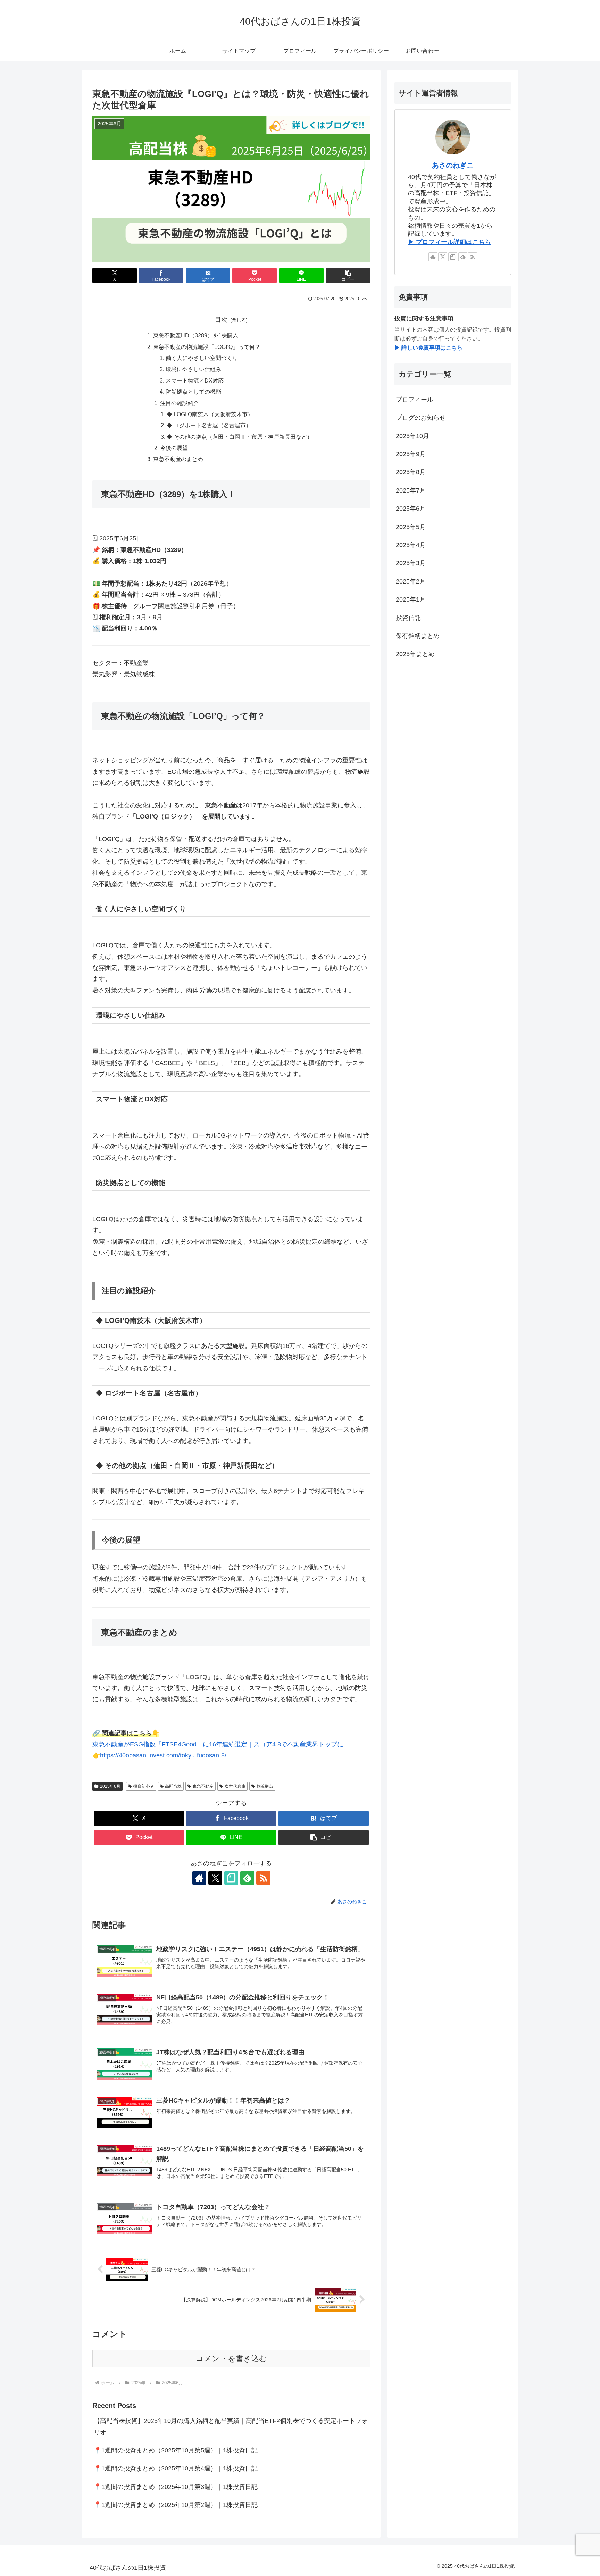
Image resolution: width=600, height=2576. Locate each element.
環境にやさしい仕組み (193, 369)
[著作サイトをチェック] (199, 1878)
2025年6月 (110, 1786)
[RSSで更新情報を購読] (263, 1878)
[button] (348, 275)
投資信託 (408, 618)
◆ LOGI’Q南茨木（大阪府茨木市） (210, 414)
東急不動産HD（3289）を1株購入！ (198, 335)
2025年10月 (412, 436)
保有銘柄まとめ (418, 636)
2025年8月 (411, 472)
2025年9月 (411, 454)
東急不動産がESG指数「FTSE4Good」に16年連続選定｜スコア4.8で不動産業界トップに (218, 1744)
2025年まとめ (415, 654)
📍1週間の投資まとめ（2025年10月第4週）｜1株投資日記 (176, 2468)
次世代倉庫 (235, 1786)
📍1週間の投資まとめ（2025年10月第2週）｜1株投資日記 (176, 2505)
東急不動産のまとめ (178, 459)
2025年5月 (411, 527)
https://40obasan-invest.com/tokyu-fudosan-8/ (163, 1755)
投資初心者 (144, 1786)
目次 (221, 320)
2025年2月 (411, 581)
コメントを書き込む (231, 2359)
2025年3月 (411, 563)
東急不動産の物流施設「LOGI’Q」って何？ (207, 347)
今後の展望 (174, 448)
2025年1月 (411, 600)
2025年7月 (411, 490)
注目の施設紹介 (180, 403)
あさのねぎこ (453, 165)
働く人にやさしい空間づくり (202, 358)
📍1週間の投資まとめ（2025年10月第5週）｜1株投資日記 (176, 2450)
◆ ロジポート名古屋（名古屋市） (209, 425)
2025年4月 (411, 545)
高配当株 (173, 1786)
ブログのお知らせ (421, 418)
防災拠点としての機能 (193, 392)
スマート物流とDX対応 (195, 380)
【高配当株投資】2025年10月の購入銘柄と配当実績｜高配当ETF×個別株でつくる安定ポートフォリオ (231, 2426)
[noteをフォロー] (231, 1878)
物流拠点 (265, 1786)
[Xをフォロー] (215, 1878)
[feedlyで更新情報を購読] (247, 1878)
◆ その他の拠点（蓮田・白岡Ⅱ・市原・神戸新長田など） (240, 437)
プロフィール (415, 400)
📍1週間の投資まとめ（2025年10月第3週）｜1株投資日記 (176, 2487)
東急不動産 (203, 1786)
